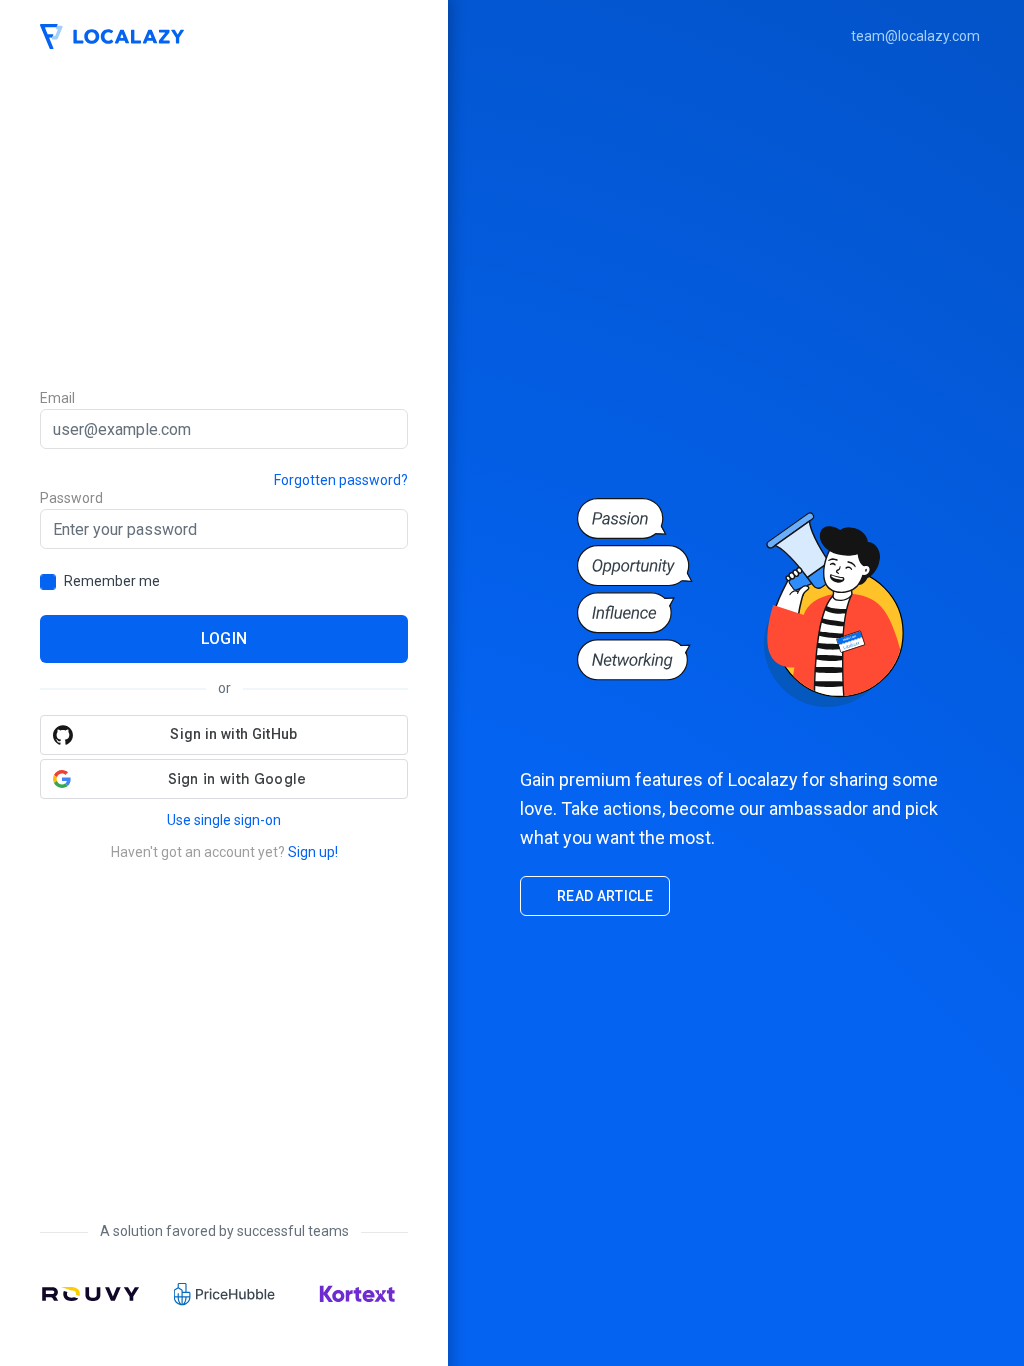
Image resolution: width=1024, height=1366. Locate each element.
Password (71, 498)
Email (57, 398)
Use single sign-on (224, 820)
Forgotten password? (341, 480)
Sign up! (313, 852)
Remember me (112, 581)
